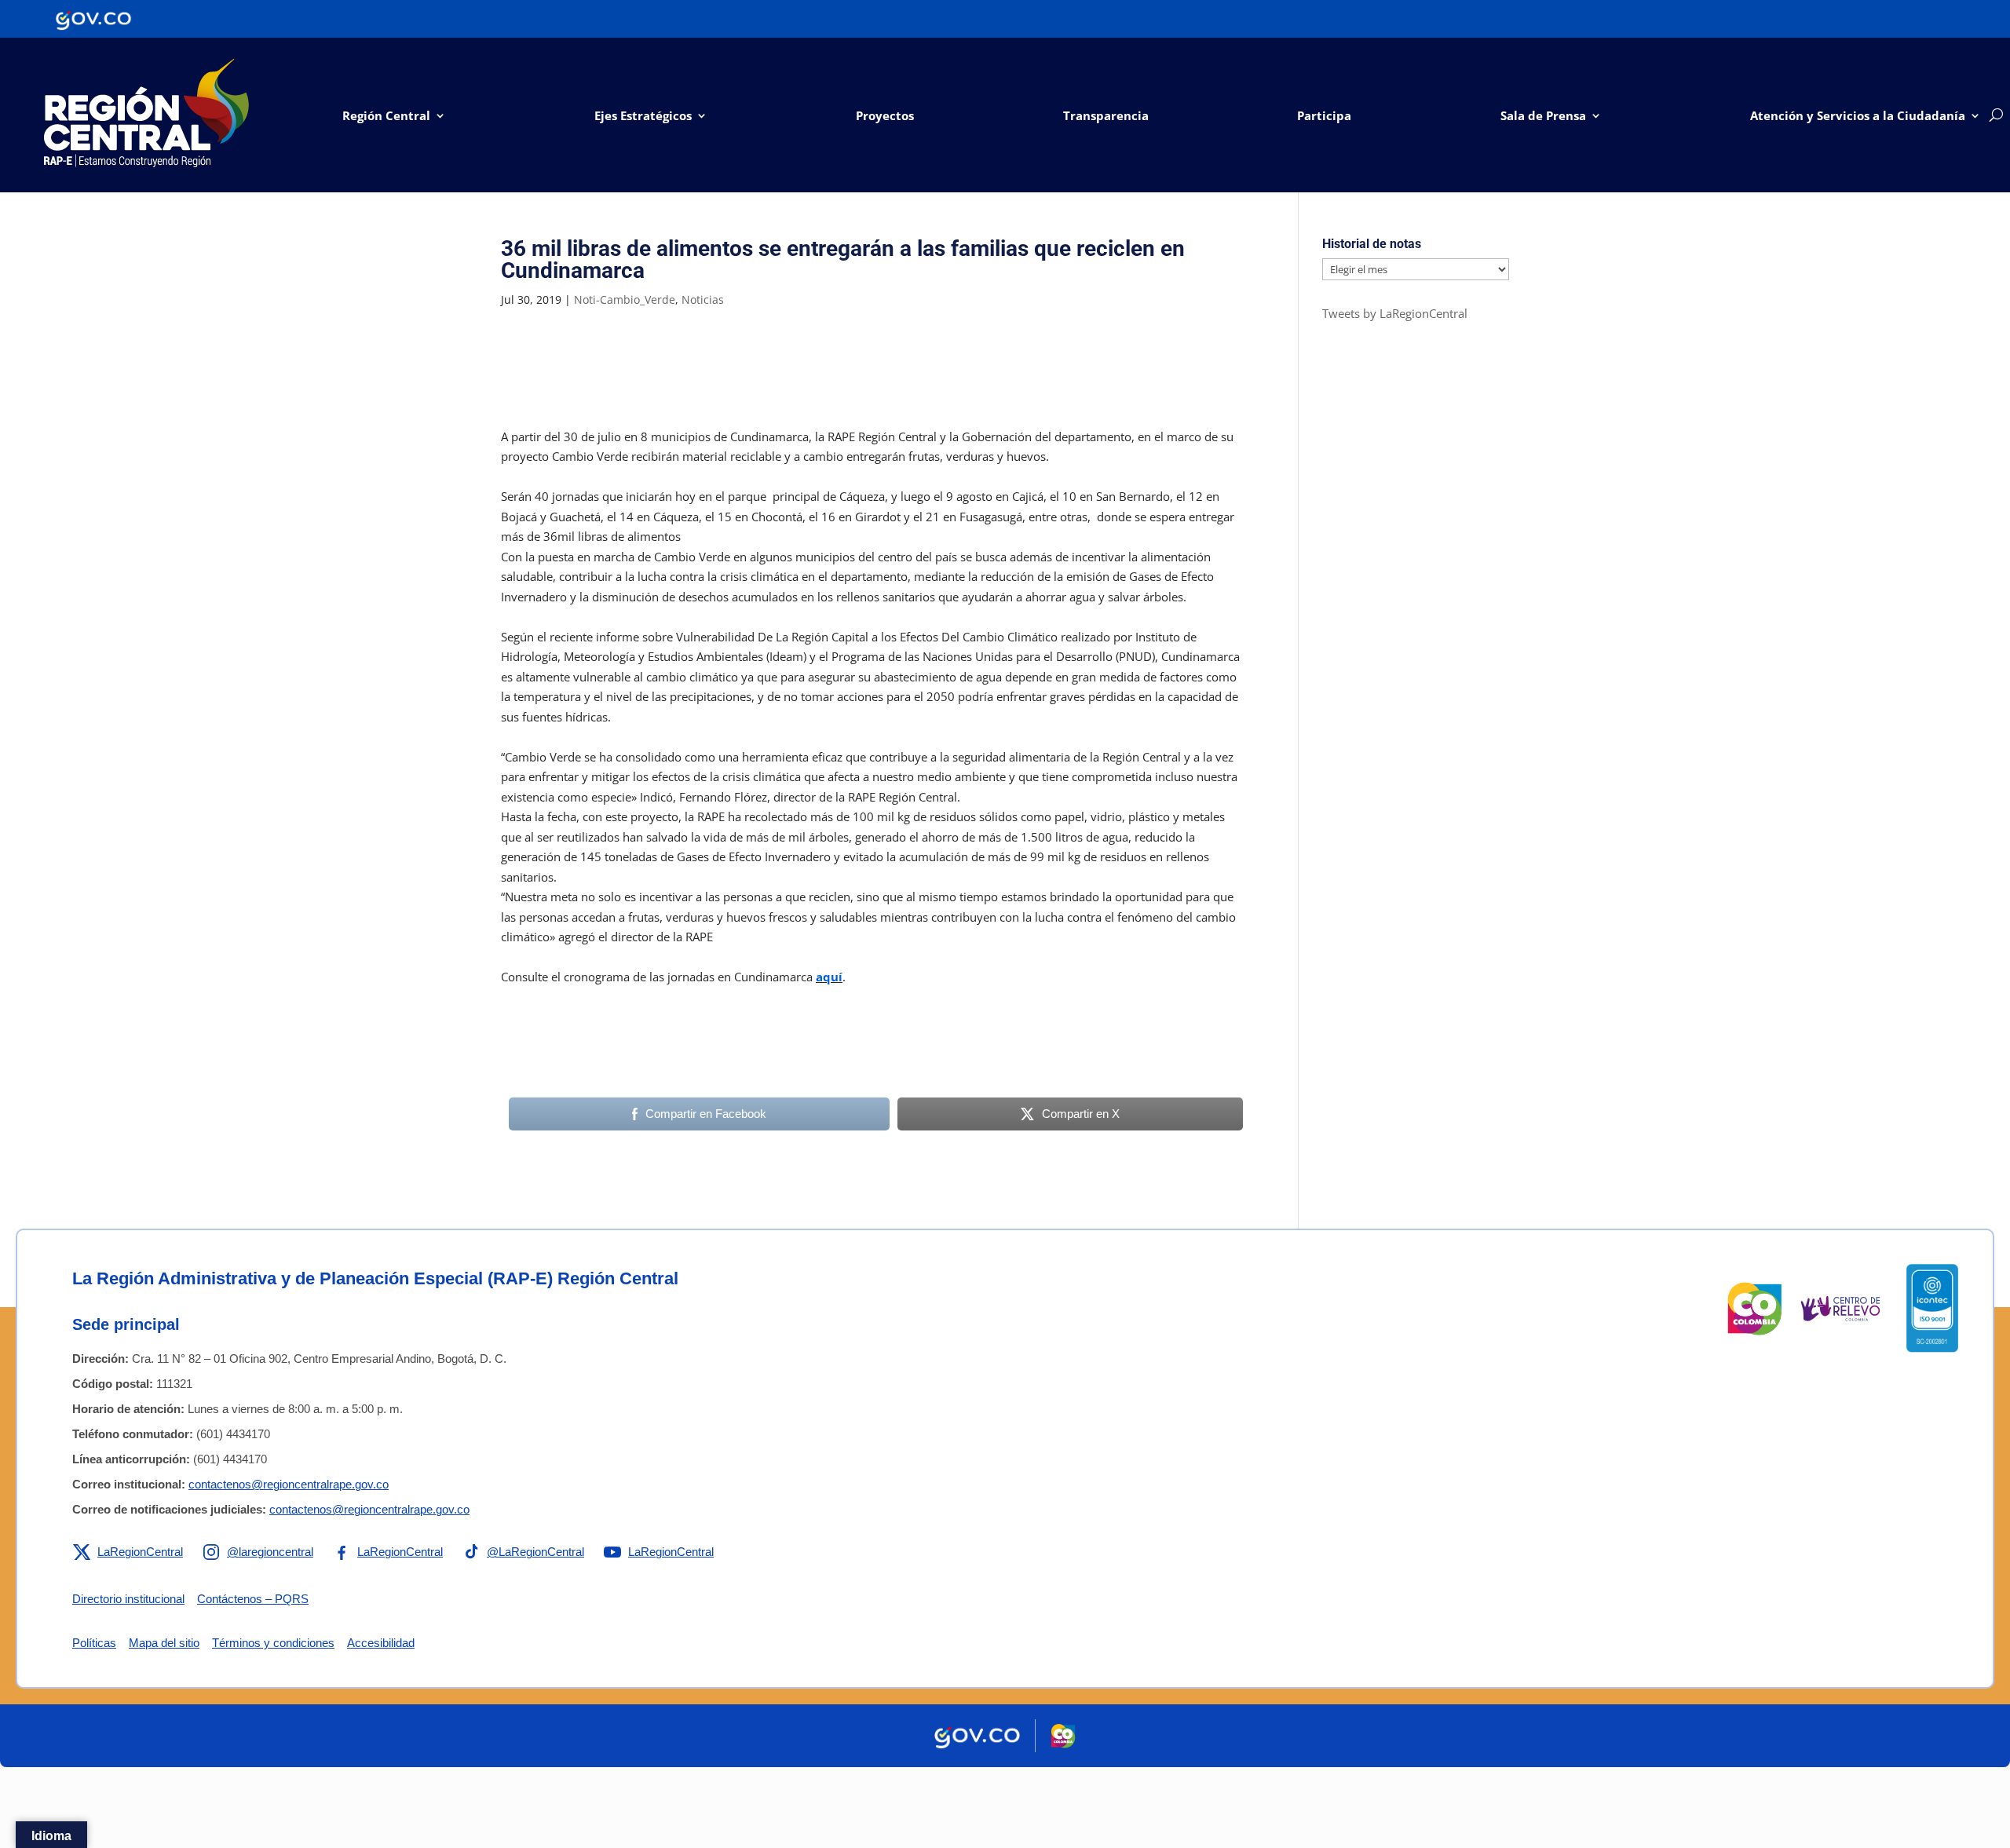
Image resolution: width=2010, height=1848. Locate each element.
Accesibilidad (381, 1643)
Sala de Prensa (1543, 115)
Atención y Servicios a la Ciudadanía (1858, 115)
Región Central (386, 115)
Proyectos (885, 115)
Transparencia (1106, 115)
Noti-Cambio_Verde (625, 299)
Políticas (94, 1643)
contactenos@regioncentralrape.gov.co (289, 1484)
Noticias (703, 299)
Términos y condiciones (273, 1643)
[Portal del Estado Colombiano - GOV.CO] (93, 19)
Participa (1324, 115)
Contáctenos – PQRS (253, 1599)
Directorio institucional (128, 1599)
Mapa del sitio (164, 1643)
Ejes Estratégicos (643, 115)
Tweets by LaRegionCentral (1395, 313)
